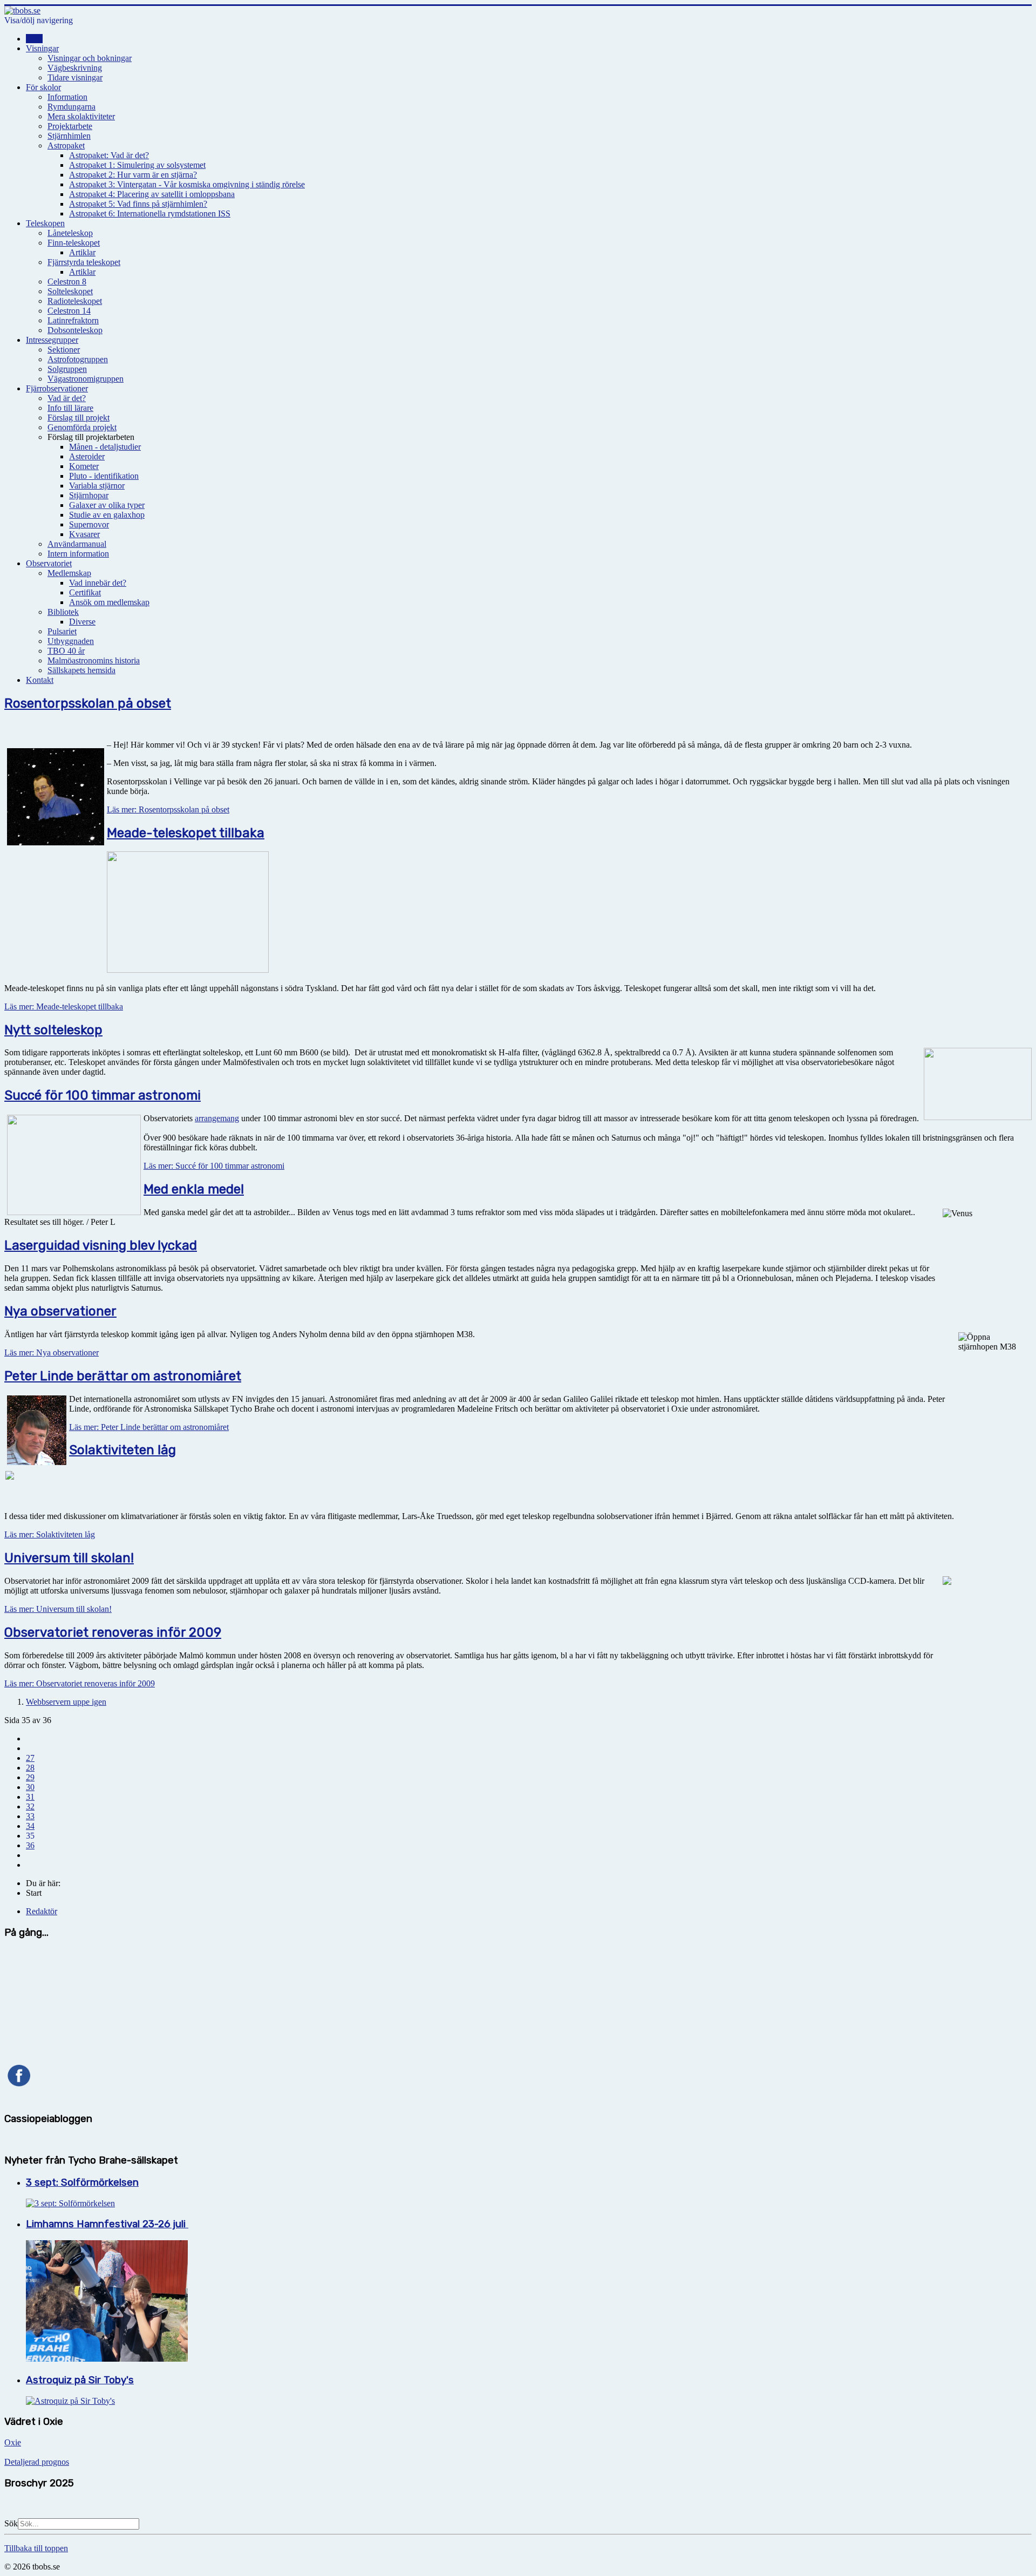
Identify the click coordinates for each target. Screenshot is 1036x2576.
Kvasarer (84, 534)
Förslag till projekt (79, 418)
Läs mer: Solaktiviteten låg (50, 1534)
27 (30, 1758)
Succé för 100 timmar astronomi (103, 1095)
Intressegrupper (52, 340)
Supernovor (89, 524)
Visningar (42, 48)
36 (30, 1845)
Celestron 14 (69, 311)
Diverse (82, 622)
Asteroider (87, 456)
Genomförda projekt (82, 427)
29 (30, 1777)
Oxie (13, 2442)
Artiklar (82, 252)
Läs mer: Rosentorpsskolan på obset (168, 809)
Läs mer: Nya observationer (52, 1353)
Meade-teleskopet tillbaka (186, 833)
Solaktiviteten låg (122, 1450)
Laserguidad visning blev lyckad (101, 1245)
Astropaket (66, 145)
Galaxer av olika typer (107, 505)
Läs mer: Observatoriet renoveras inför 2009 (80, 1683)
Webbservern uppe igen (66, 1702)
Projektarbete (70, 126)
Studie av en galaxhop (107, 515)
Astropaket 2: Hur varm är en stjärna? (133, 175)
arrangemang (217, 1118)
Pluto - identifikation (104, 476)
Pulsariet (62, 631)
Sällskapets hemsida (81, 670)
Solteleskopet (70, 291)
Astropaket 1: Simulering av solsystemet (137, 165)
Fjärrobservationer (57, 388)
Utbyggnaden (71, 641)
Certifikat (85, 592)
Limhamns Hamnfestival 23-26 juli (107, 2224)
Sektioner (64, 350)
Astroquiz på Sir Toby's (80, 2380)
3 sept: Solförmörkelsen (82, 2182)
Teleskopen (45, 223)
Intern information (78, 554)
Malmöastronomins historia (94, 660)
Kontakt (40, 680)
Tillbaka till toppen (36, 2548)
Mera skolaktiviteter (81, 116)
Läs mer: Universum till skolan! (58, 1609)
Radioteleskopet (75, 301)
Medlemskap (69, 573)
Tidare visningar (75, 77)
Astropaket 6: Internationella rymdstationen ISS (150, 213)
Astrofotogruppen (78, 359)
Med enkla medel (194, 1189)
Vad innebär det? (98, 583)
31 (30, 1797)
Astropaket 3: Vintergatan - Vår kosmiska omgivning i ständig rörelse (187, 184)
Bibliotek (63, 612)
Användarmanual (77, 544)
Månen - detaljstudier (105, 447)
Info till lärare (70, 408)
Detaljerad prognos (37, 2462)
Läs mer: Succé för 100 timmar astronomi (214, 1166)
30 (30, 1787)
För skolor (43, 87)
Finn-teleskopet (74, 243)
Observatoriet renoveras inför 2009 (113, 1632)
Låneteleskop (70, 233)
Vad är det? (67, 398)
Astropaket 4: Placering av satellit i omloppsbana (152, 194)
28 (30, 1768)
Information (67, 97)
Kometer (84, 466)
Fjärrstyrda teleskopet (84, 262)
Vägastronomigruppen (86, 379)
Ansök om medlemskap (109, 602)
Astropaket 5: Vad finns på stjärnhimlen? (138, 204)
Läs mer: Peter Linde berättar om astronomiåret (149, 1427)
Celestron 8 (67, 282)
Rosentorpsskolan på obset (88, 703)
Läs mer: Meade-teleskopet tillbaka (64, 1006)
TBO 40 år (66, 651)
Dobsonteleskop (75, 330)
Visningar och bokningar (90, 58)
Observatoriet (49, 563)
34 (30, 1826)
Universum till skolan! (69, 1558)
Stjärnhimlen (69, 136)
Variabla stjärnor (97, 486)
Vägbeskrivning (75, 68)
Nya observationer (60, 1311)
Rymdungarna (71, 107)
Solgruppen (67, 369)
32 (30, 1806)
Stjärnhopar (89, 495)
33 (30, 1816)
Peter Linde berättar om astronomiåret (123, 1376)
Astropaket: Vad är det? (109, 155)
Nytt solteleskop (53, 1030)
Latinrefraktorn (73, 320)
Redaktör (42, 1911)
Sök (11, 2523)
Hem (34, 39)
